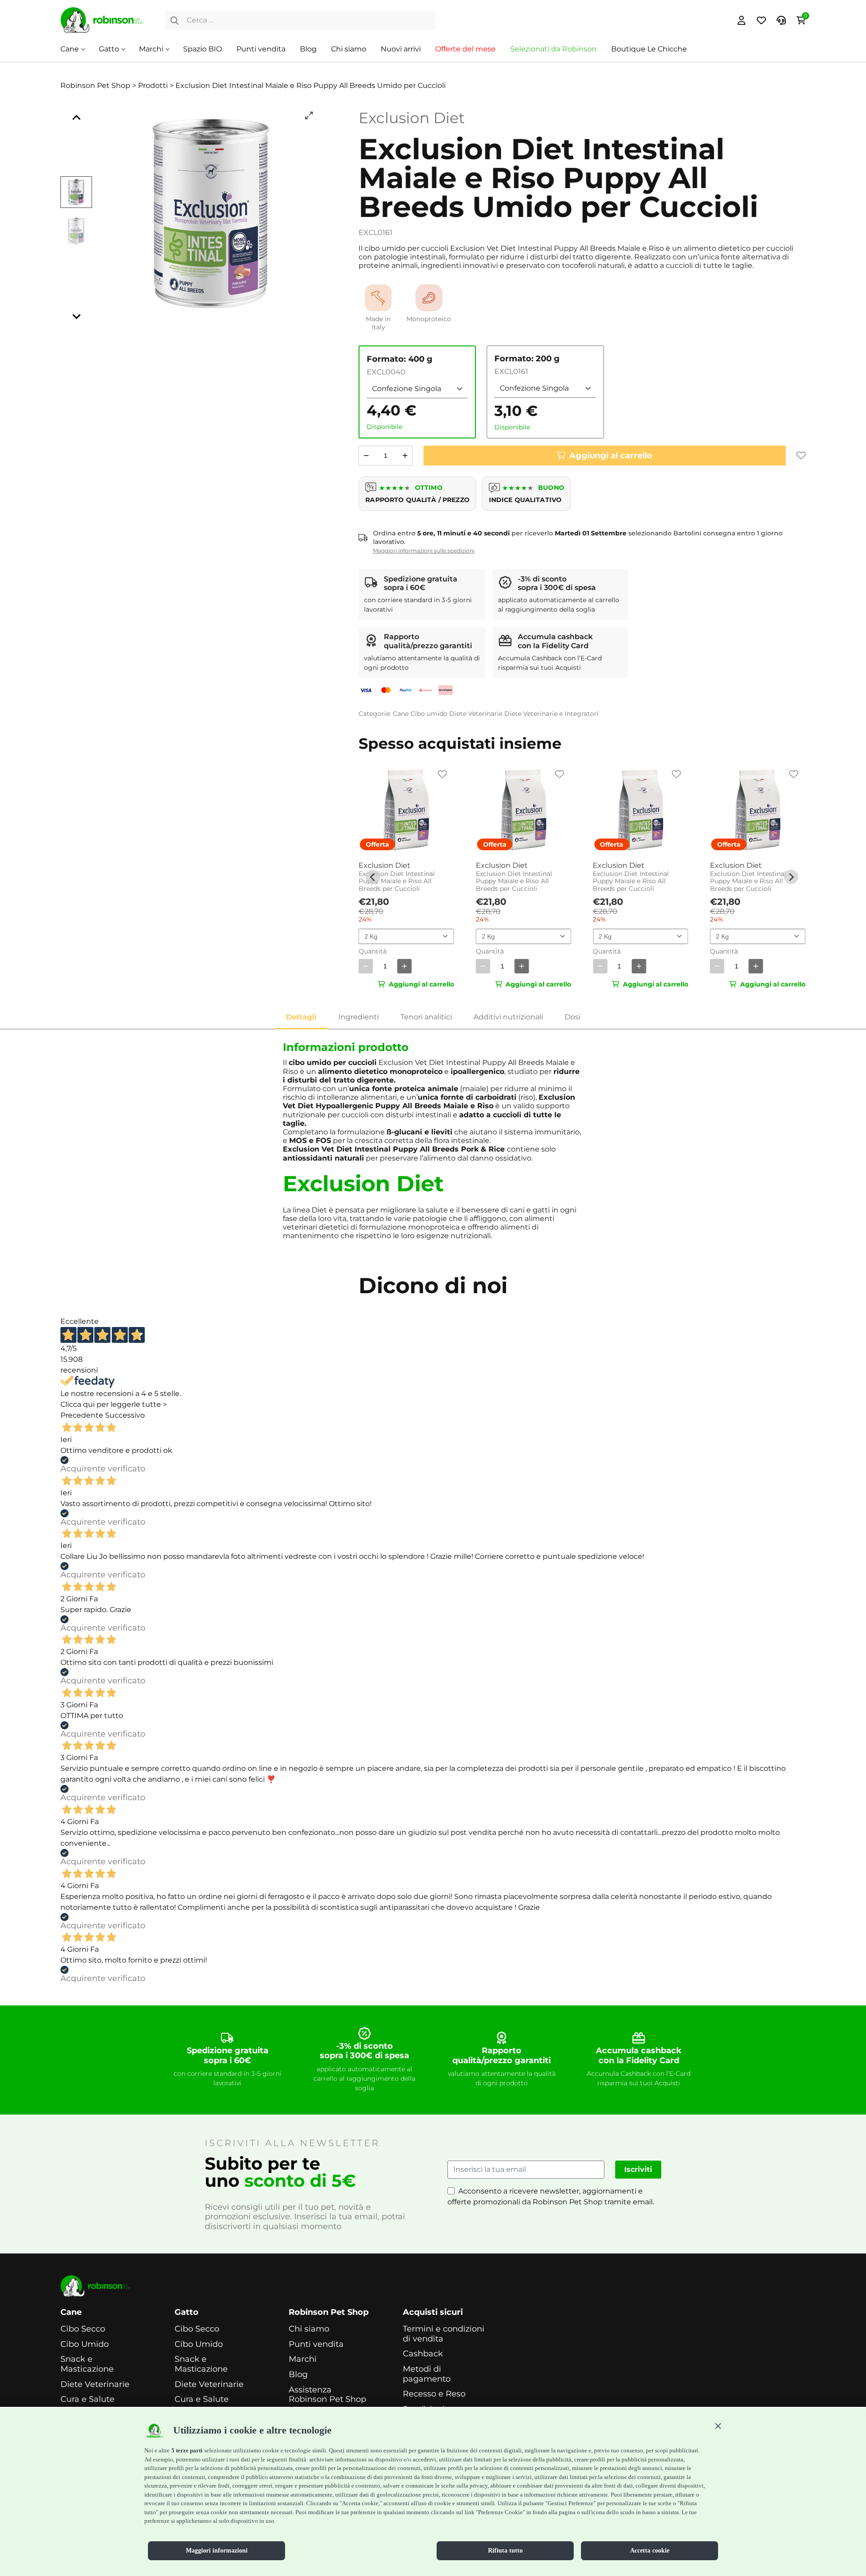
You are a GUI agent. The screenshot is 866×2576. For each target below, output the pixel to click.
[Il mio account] (742, 20)
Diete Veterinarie (476, 714)
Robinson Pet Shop (329, 2312)
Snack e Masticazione (87, 2364)
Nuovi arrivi (401, 49)
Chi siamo (349, 49)
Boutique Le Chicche (649, 49)
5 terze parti (187, 2450)
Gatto (109, 49)
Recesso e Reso (434, 2394)
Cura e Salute (88, 2399)
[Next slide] (76, 316)
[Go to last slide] (76, 118)
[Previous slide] (373, 877)
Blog (308, 49)
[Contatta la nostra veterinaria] (781, 20)
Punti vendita (261, 49)
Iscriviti (638, 2169)
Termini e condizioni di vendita (444, 2334)
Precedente (82, 1415)
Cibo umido (429, 714)
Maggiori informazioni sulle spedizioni (424, 551)
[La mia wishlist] (761, 20)
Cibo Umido (85, 2344)
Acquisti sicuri (433, 2312)
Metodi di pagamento (427, 2374)
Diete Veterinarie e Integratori (551, 714)
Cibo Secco (83, 2329)
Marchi (151, 49)
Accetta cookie (650, 2551)
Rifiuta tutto (505, 2551)
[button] (718, 2426)
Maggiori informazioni (217, 2551)
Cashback (423, 2354)
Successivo (125, 1415)
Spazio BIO (203, 49)
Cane (70, 49)
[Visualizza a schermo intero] (309, 115)
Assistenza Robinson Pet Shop (327, 2395)
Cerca (175, 20)
